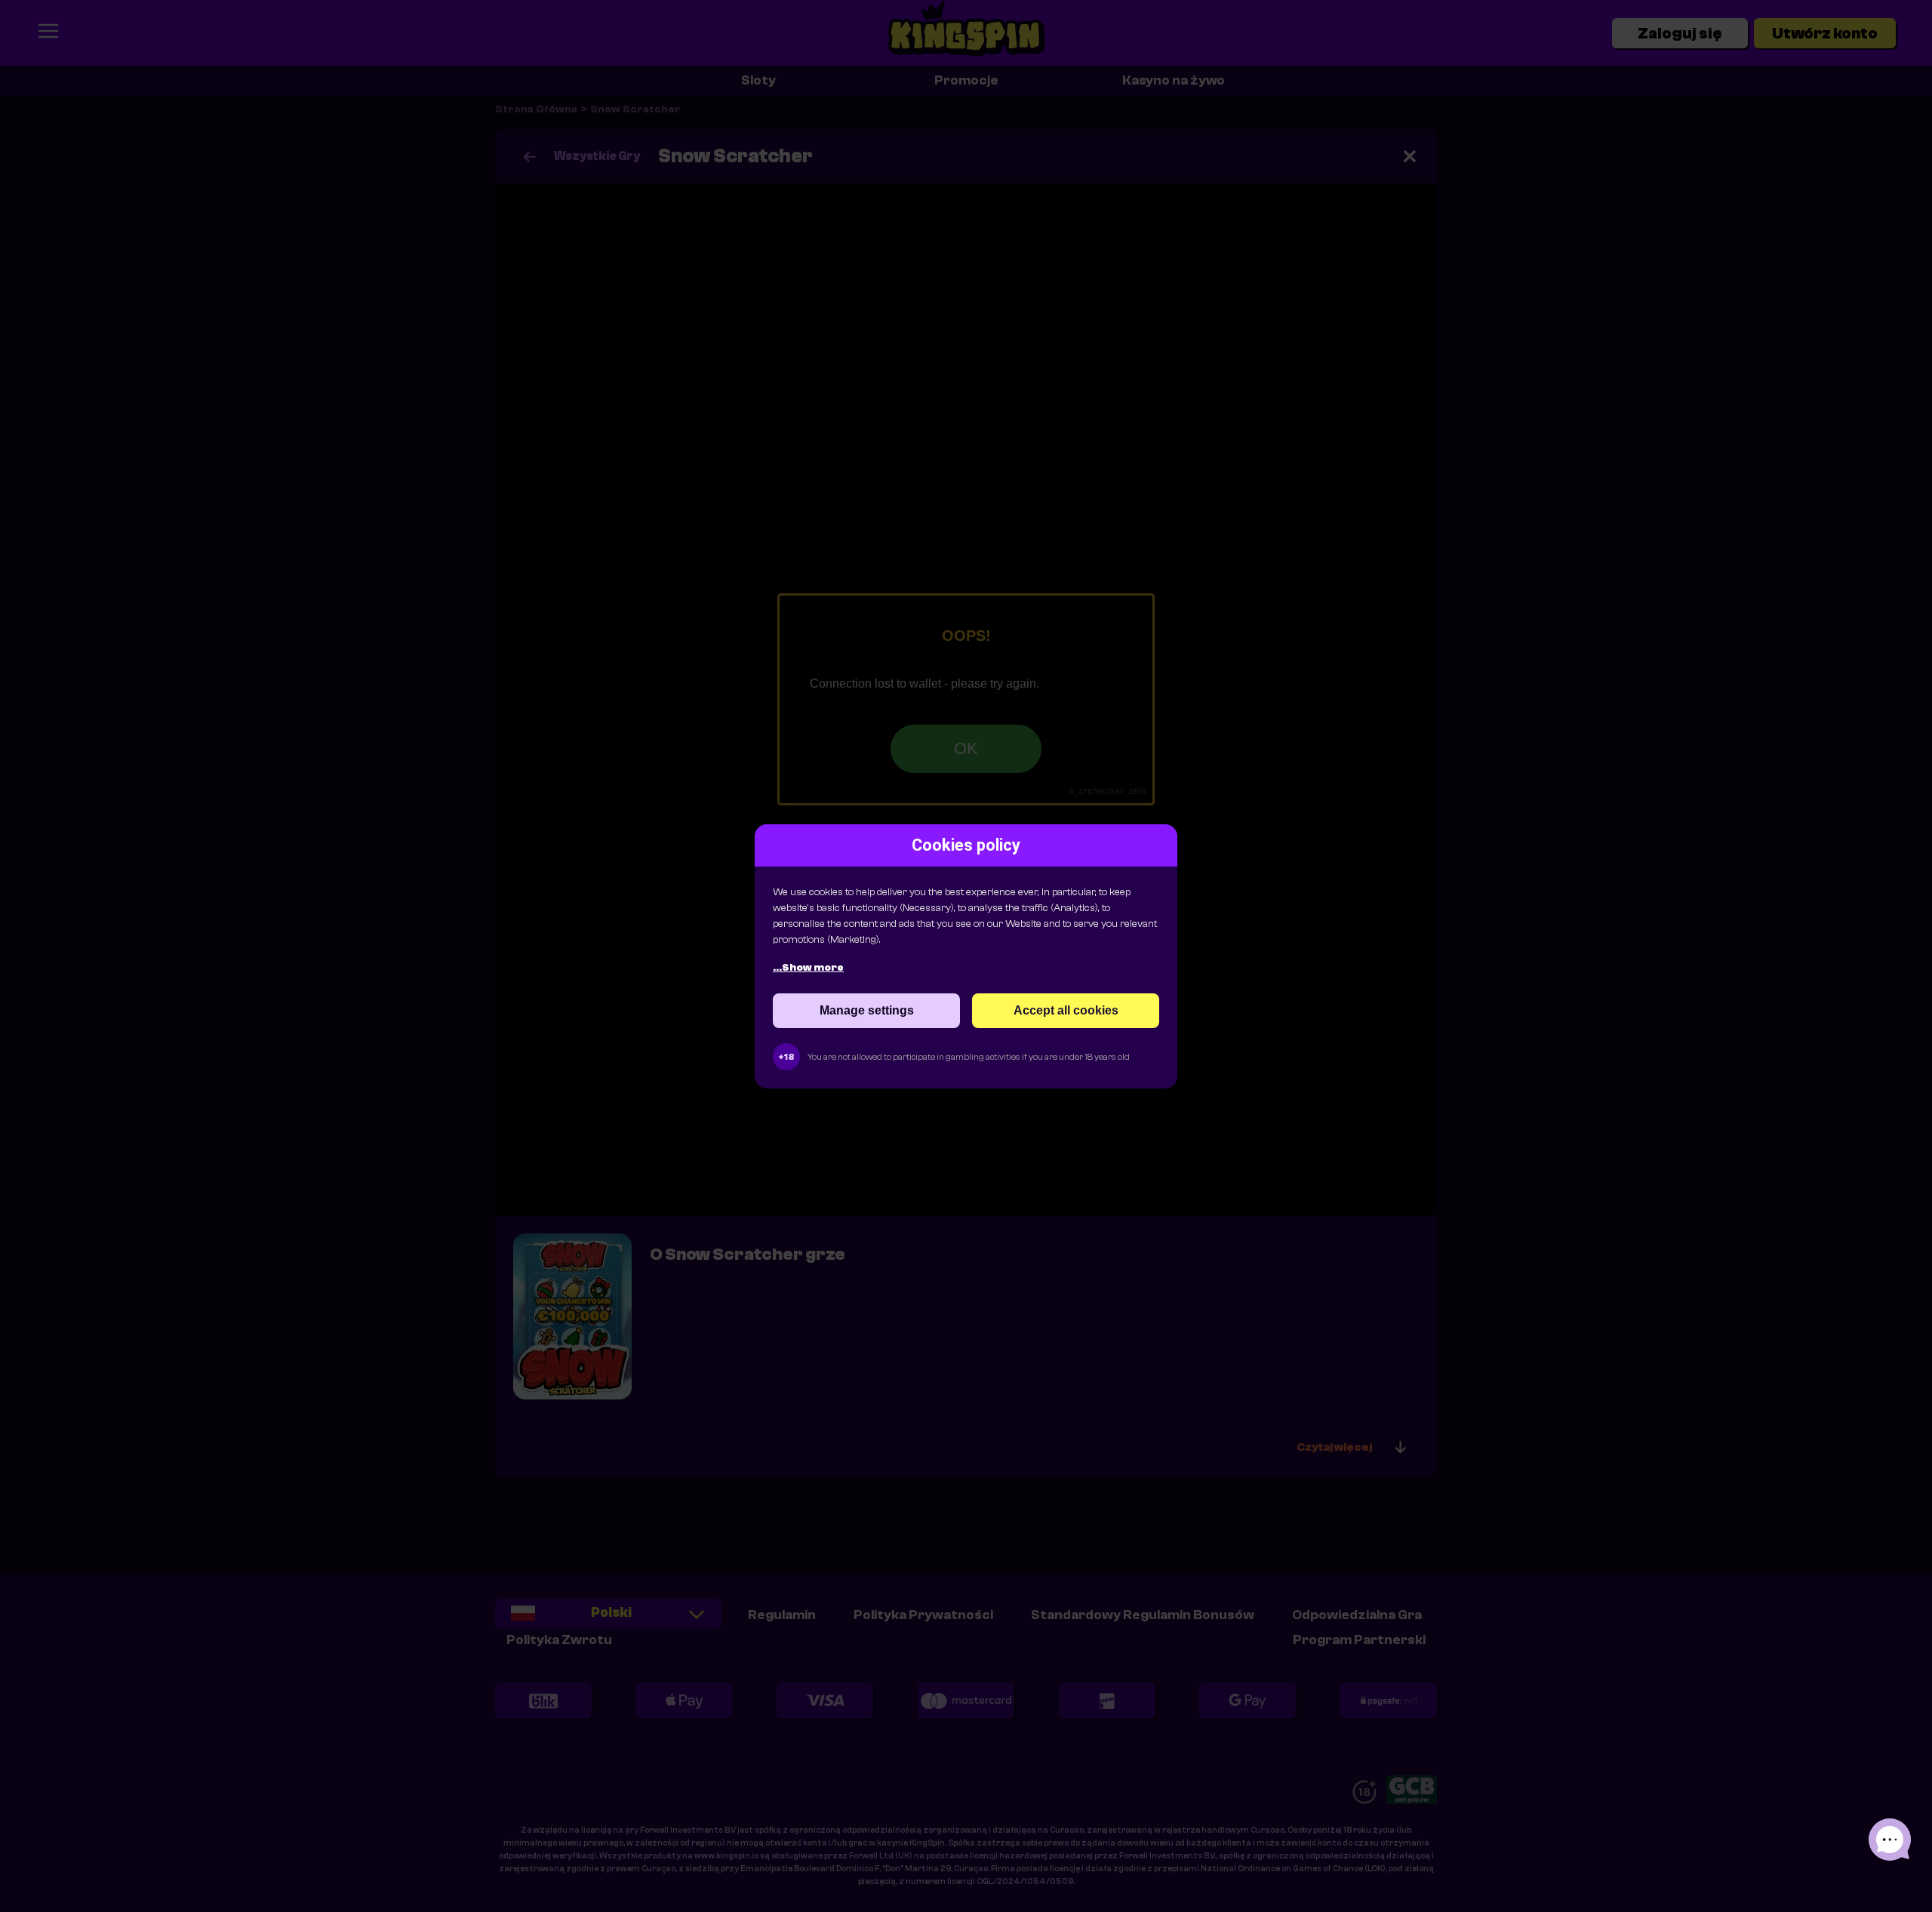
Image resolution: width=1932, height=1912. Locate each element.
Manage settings (867, 1010)
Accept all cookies (1066, 1010)
